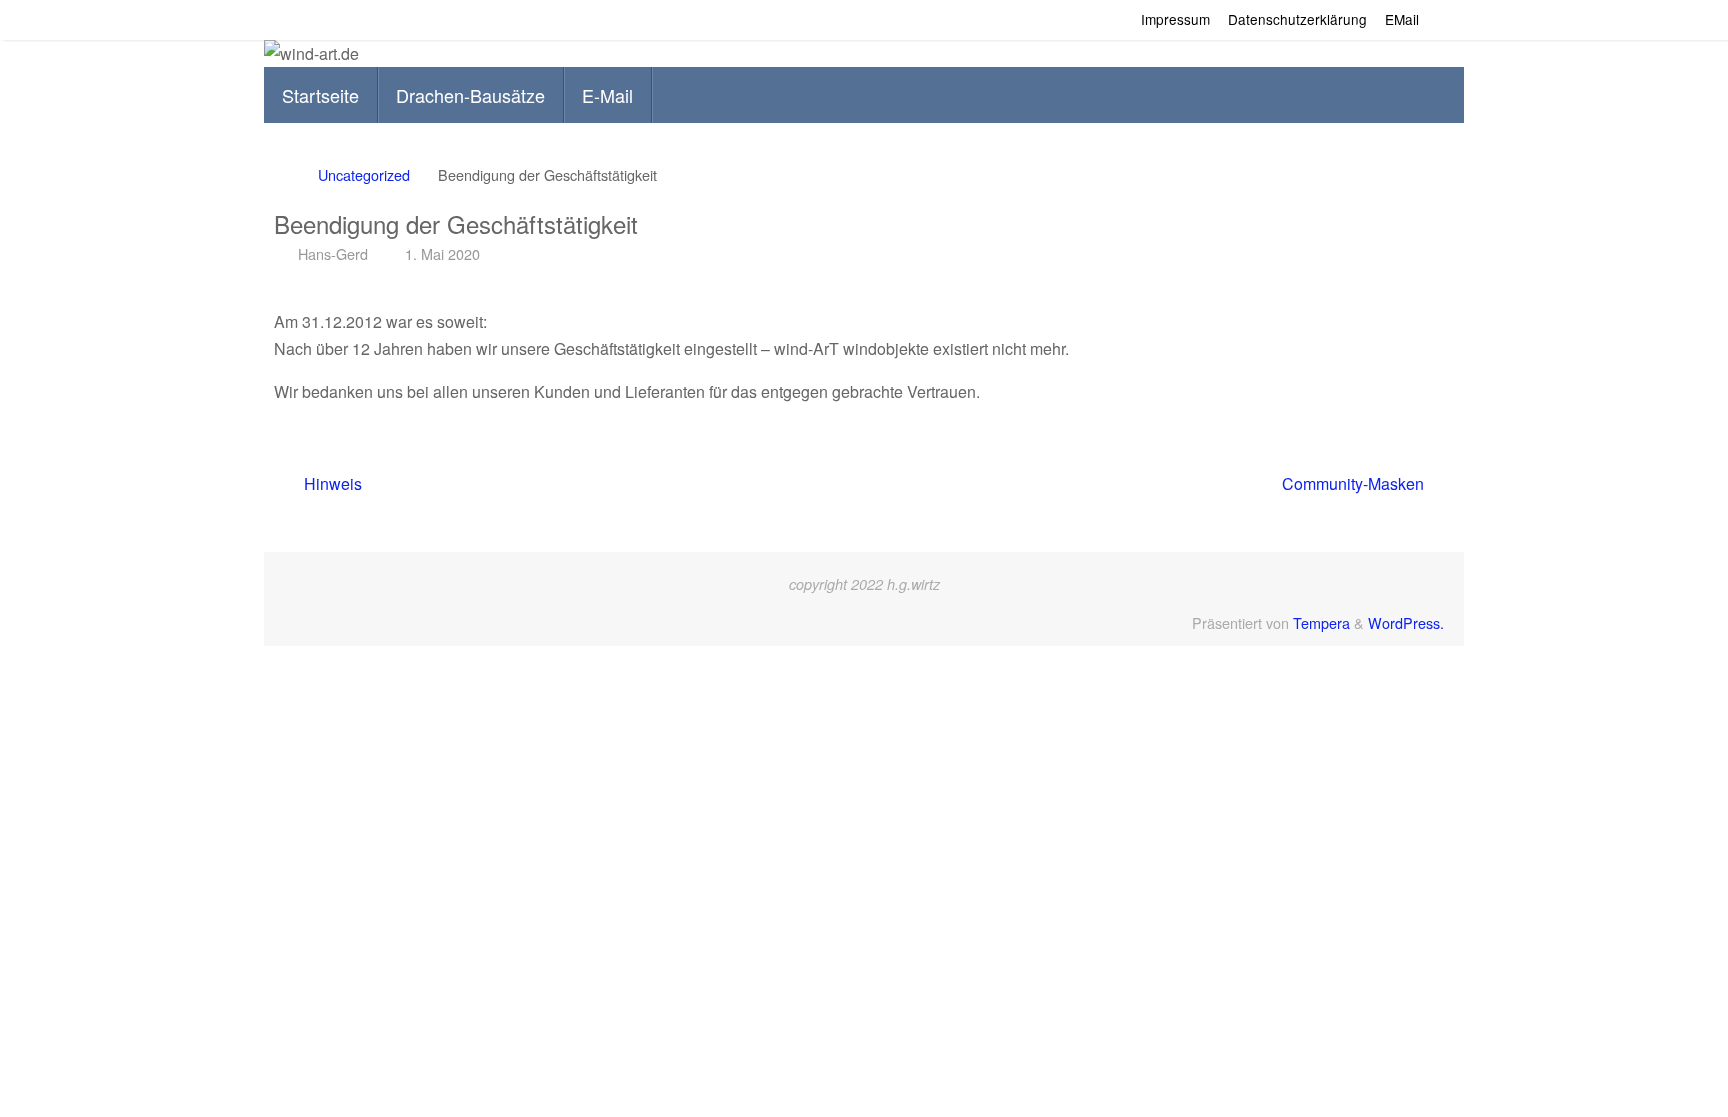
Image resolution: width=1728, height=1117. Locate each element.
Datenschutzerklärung (1297, 19)
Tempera (1321, 622)
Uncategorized (364, 174)
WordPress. (1406, 622)
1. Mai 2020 (442, 253)
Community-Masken (1355, 483)
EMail (1402, 19)
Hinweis (331, 483)
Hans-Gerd (333, 253)
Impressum (1175, 19)
